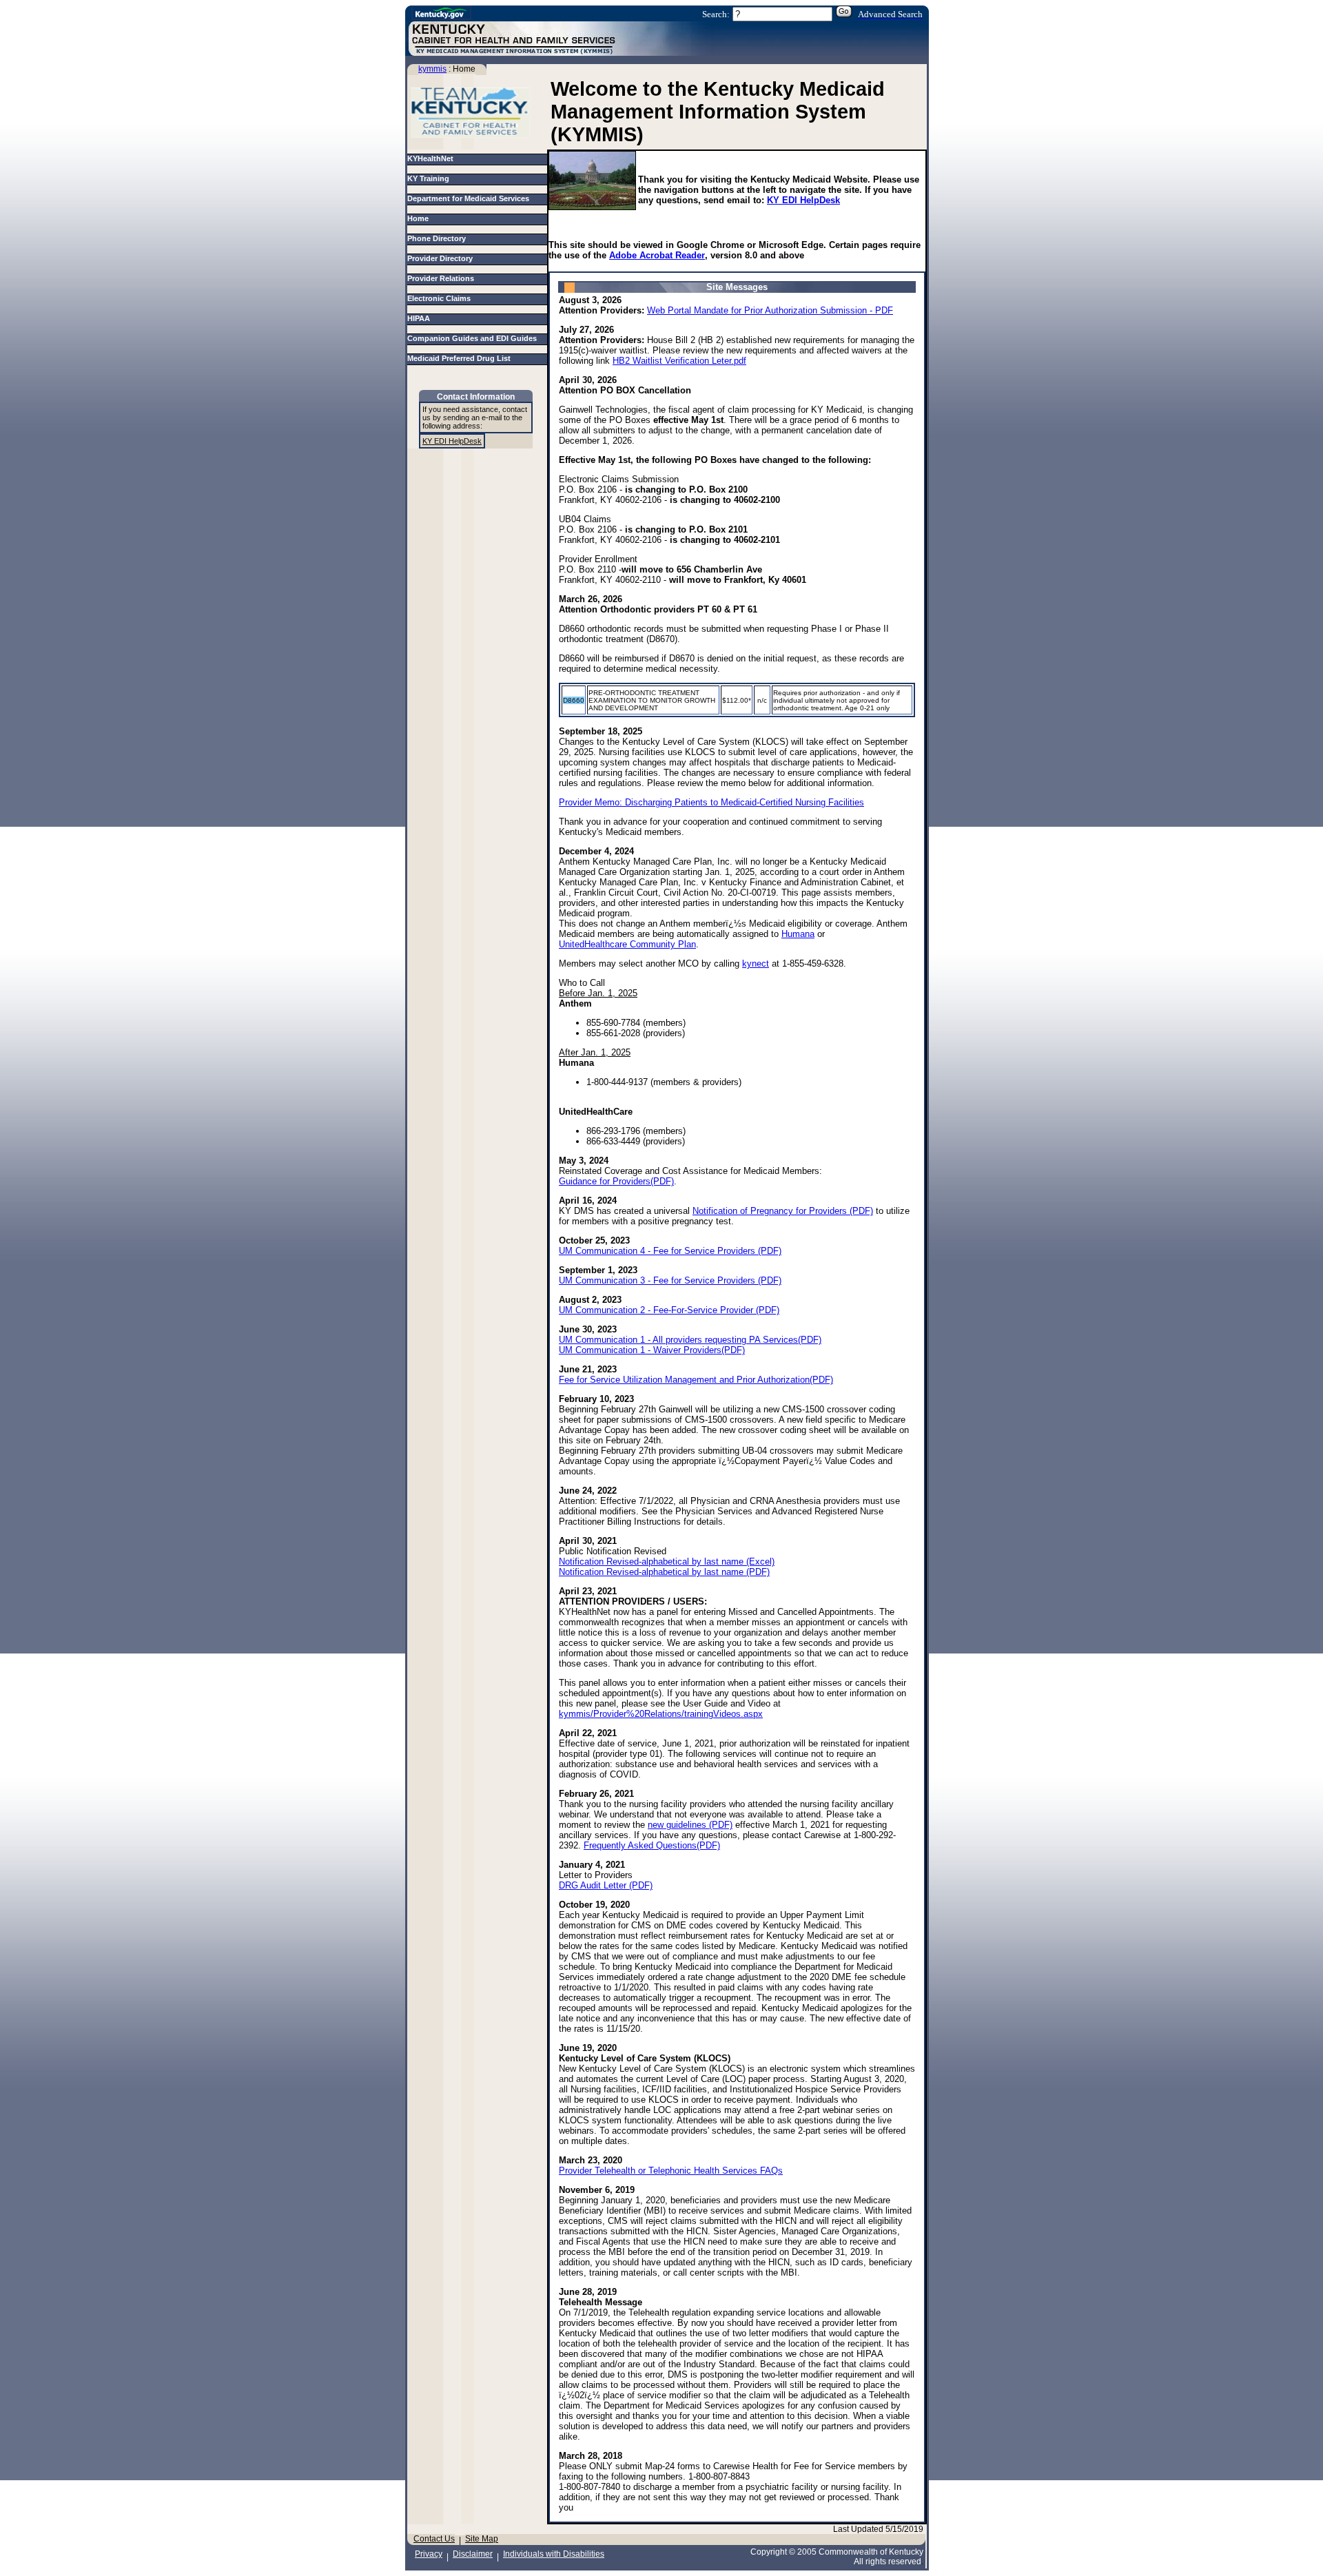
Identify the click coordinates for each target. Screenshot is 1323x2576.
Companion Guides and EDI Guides (474, 338)
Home (420, 218)
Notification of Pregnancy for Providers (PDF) (783, 1211)
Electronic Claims (441, 298)
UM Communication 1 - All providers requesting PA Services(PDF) (690, 1340)
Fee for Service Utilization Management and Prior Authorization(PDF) (696, 1380)
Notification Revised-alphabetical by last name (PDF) (664, 1572)
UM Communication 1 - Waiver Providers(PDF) (652, 1350)
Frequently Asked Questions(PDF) (652, 1845)
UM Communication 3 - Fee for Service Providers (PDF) (670, 1280)
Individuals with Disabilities (554, 2554)
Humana (798, 934)
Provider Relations (443, 278)
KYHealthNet (430, 158)
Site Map (482, 2539)
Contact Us (434, 2539)
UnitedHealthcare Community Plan (627, 944)
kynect (756, 964)
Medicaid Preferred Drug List (461, 358)
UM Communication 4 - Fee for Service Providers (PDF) (670, 1251)
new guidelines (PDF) (690, 1825)
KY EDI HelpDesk (803, 200)
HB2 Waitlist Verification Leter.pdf (679, 361)
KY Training (428, 178)
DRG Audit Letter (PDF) (606, 1885)
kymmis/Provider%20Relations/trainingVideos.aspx (661, 1714)
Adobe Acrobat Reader (657, 255)
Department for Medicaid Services (470, 198)
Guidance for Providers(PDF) (616, 1181)
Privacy (429, 2554)
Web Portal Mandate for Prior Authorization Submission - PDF (770, 310)
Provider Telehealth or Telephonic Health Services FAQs (671, 2171)
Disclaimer (473, 2554)
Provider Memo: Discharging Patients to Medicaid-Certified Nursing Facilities (711, 802)
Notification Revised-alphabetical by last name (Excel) (667, 1562)
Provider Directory (442, 258)
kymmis (432, 69)
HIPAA (421, 318)
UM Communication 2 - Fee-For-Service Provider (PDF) (669, 1310)
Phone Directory (439, 238)
